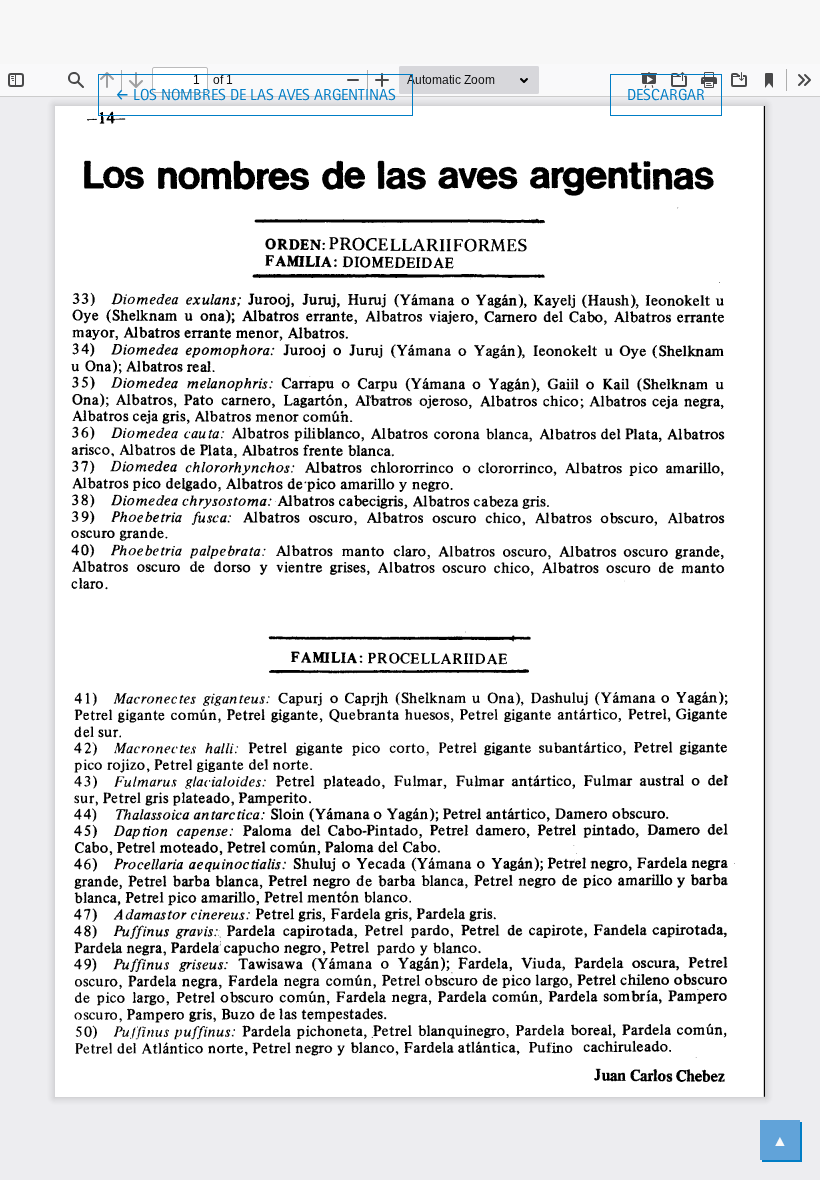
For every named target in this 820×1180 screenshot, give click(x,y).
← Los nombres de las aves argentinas (255, 94)
